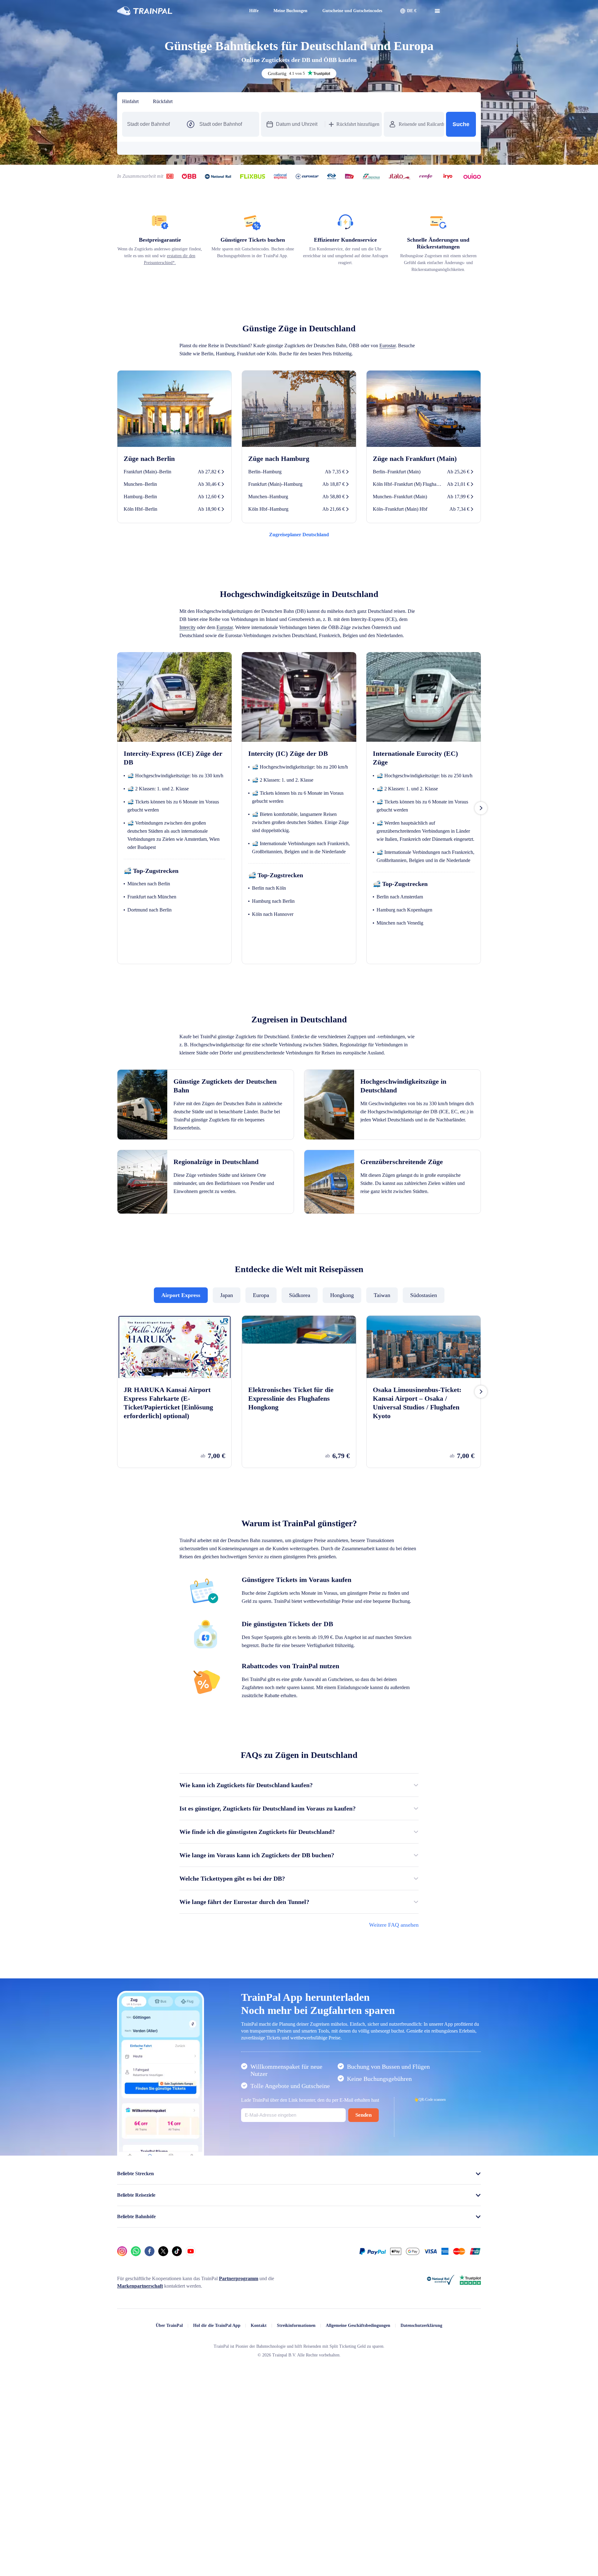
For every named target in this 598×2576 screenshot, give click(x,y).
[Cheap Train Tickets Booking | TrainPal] (145, 11)
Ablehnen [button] (421, 2549)
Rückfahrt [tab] (166, 102)
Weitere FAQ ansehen (391, 1987)
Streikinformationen (290, 2403)
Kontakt (250, 2403)
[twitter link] (163, 2329)
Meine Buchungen (271, 11)
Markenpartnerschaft (142, 2364)
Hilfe (232, 11)
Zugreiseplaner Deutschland (299, 550)
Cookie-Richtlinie (285, 2567)
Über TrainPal (157, 2403)
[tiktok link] (177, 2329)
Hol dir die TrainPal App (207, 2403)
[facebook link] (149, 2329)
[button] (402, 11)
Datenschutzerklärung (431, 2403)
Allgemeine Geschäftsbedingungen (359, 2403)
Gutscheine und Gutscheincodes (341, 11)
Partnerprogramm (259, 2356)
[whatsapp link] (136, 2329)
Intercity (278, 642)
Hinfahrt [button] (132, 102)
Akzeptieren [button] (460, 2549)
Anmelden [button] (463, 11)
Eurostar (189, 361)
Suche (461, 124)
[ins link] (122, 2329)
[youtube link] (191, 2329)
